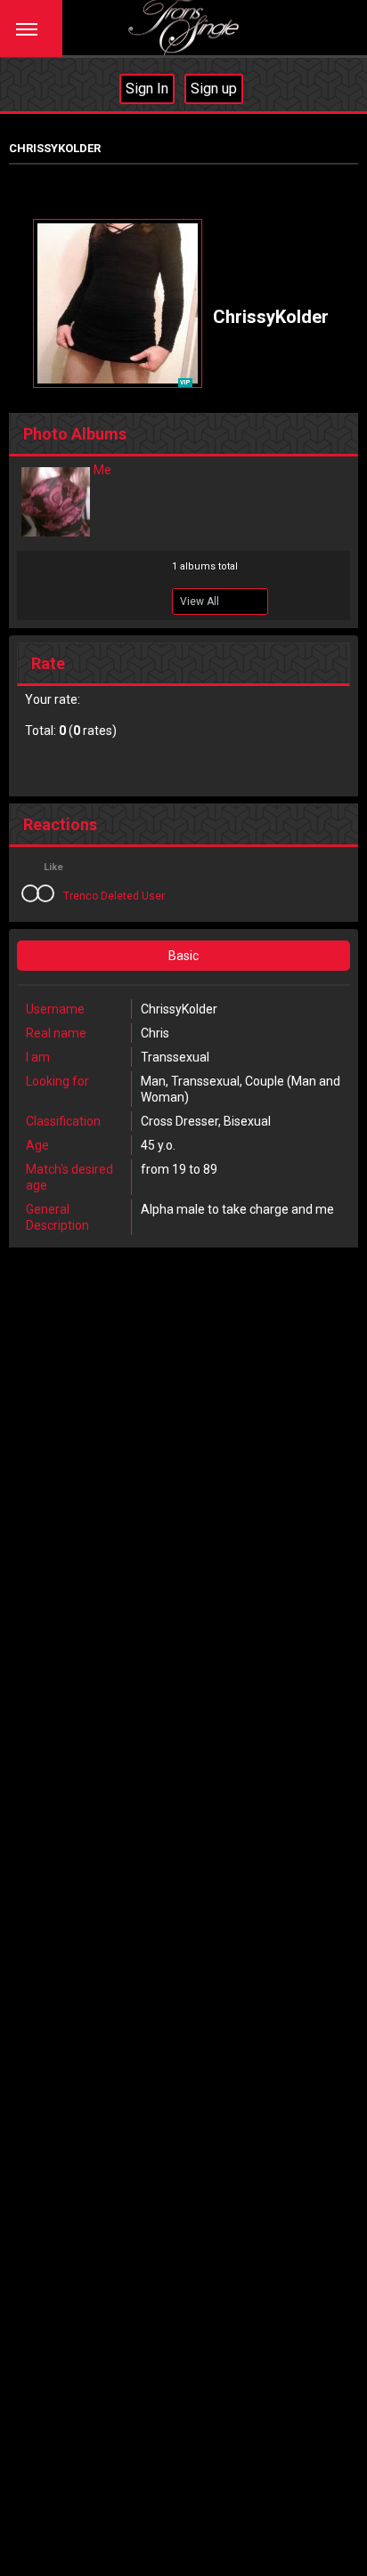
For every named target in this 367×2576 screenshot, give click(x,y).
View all (200, 602)
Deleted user (133, 896)
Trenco (81, 896)
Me (102, 470)
